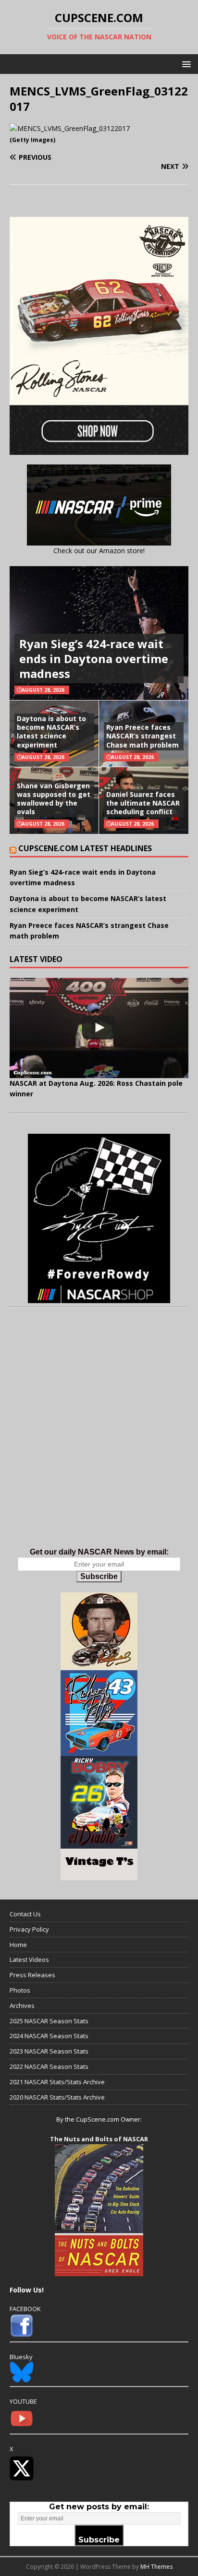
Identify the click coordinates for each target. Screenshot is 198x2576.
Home (18, 1945)
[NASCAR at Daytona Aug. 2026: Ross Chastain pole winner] (99, 1028)
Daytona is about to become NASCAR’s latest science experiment (51, 732)
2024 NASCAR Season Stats (49, 2036)
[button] (185, 64)
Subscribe (99, 1576)
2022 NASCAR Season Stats (49, 2066)
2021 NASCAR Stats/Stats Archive (57, 2082)
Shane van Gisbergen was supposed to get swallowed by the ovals (54, 799)
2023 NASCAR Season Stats (49, 2051)
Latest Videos (29, 1959)
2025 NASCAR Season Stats (49, 2021)
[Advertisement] (99, 1437)
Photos (20, 1990)
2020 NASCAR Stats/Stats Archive (57, 2097)
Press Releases (32, 1975)
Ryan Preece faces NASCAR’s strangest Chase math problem (142, 736)
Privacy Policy (29, 1929)
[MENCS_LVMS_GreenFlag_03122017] (70, 128)
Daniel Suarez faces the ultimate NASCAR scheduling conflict (143, 803)
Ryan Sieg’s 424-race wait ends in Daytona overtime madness (94, 659)
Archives (22, 2006)
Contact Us (25, 1914)
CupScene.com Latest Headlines (85, 848)
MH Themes (156, 2567)
